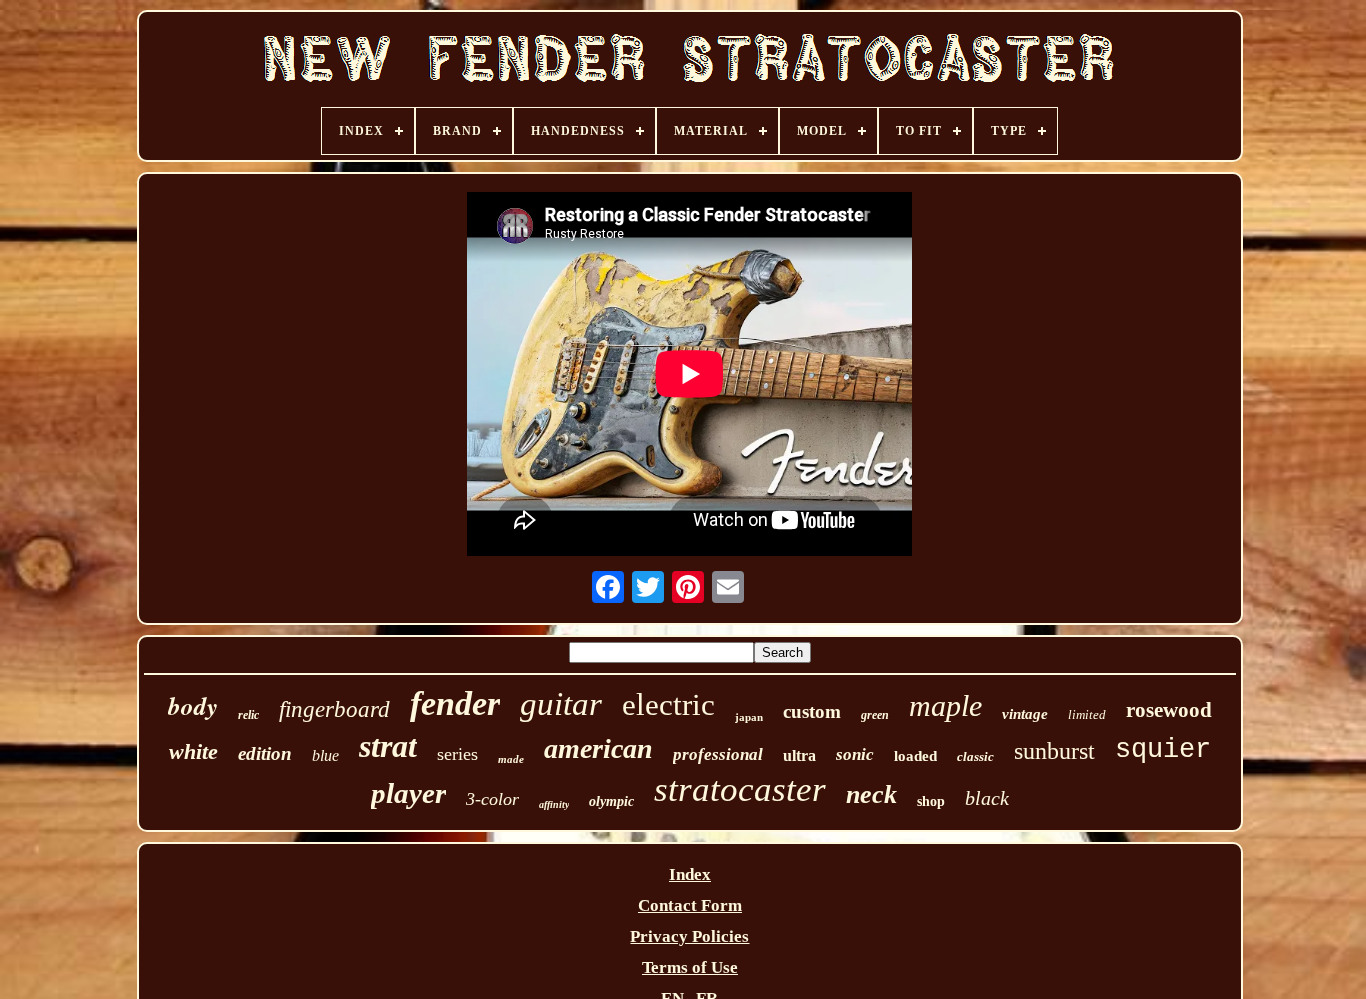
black (987, 798)
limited (1087, 714)
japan (749, 717)
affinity (554, 804)
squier (1163, 750)
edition (265, 753)
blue (325, 755)
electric (668, 704)
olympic (611, 801)
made (511, 759)
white (193, 751)
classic (975, 756)
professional (718, 754)
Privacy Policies (689, 936)
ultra (799, 755)
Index (690, 874)
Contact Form (690, 905)
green (875, 715)
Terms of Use (690, 967)
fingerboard (334, 709)
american (598, 748)
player (408, 793)
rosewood (1169, 710)
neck (871, 794)
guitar (561, 704)
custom (812, 711)
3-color (492, 799)
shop (931, 801)
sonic (855, 754)
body (193, 705)
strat (388, 746)
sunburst (1054, 751)
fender (455, 703)
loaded (915, 756)
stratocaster (740, 789)
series (457, 754)
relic (248, 715)
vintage (1025, 714)
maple (945, 705)
